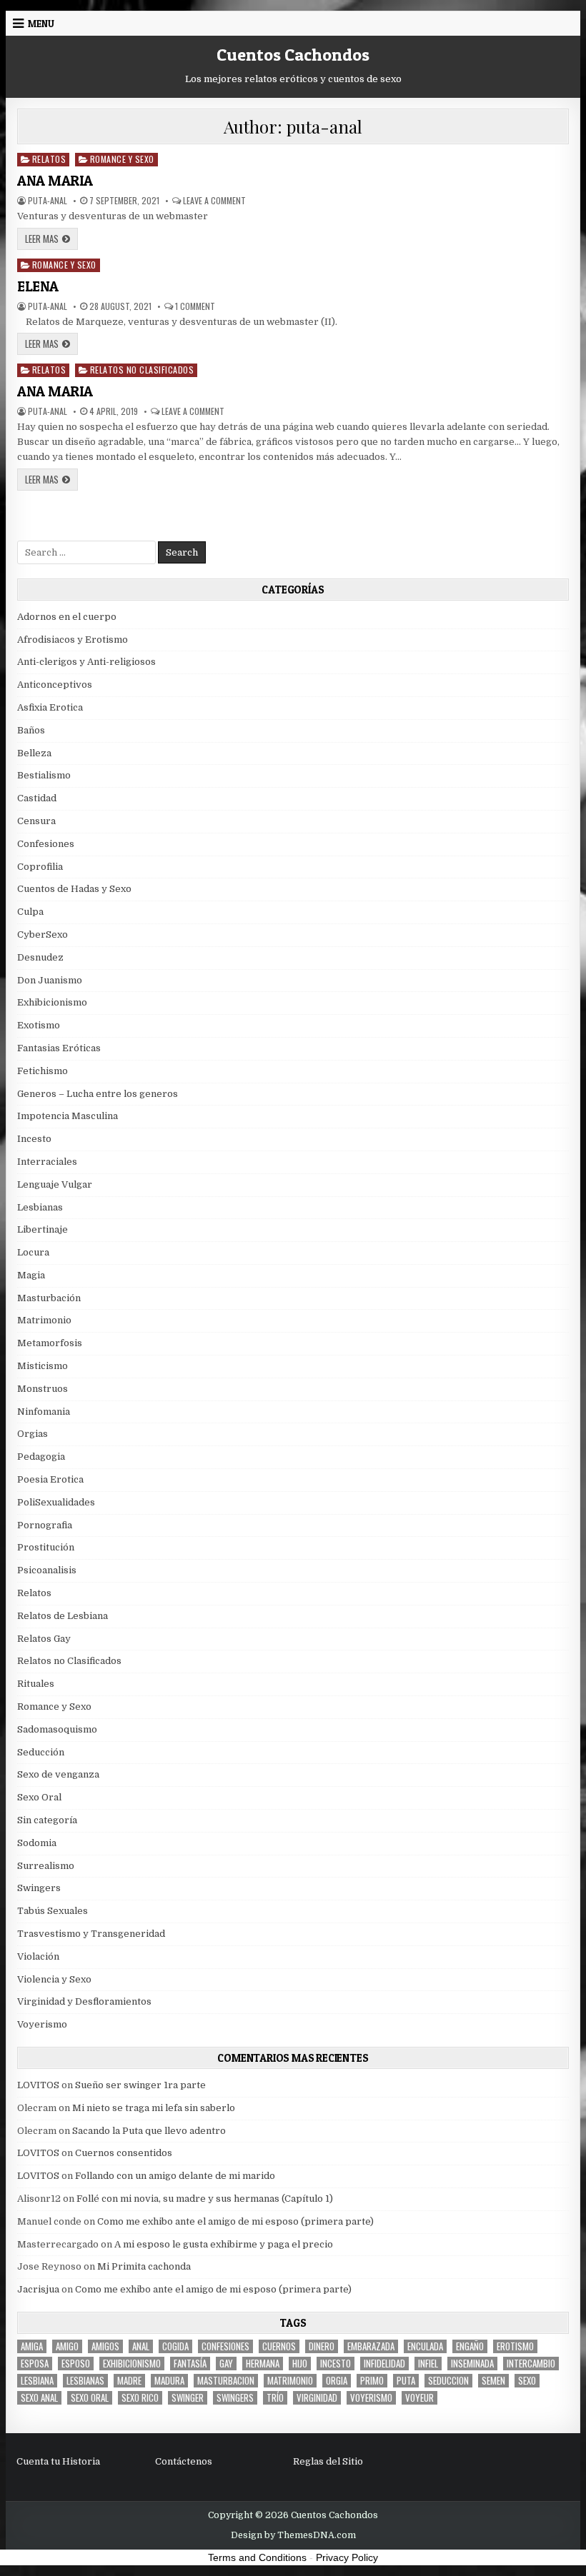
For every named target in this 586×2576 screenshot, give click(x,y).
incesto (336, 2364)
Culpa (30, 912)
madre (129, 2381)
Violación (38, 1956)
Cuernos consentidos (124, 2153)
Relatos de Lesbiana (63, 1616)
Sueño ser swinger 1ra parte (140, 2085)
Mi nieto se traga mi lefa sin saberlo (154, 2108)
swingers (235, 2398)
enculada (425, 2346)
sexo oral (90, 2398)
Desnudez (40, 957)
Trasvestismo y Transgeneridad (91, 1934)
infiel (428, 2364)
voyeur (419, 2398)
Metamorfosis (50, 1343)
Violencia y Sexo (54, 1979)
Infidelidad (384, 2364)
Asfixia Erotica (50, 707)
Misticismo (43, 1366)
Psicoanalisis (47, 1570)
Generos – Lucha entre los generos (98, 1094)
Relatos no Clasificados (142, 370)
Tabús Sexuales (53, 1911)
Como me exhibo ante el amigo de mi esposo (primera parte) (235, 2221)
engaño (470, 2346)
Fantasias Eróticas (59, 1048)
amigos (105, 2346)
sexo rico (140, 2398)
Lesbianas (40, 1207)
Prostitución (46, 1547)
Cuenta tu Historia (58, 2461)
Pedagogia (41, 1457)
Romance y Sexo (122, 159)
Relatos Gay (44, 1639)
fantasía (190, 2364)
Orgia (337, 2381)
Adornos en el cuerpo (67, 617)
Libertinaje (43, 1229)
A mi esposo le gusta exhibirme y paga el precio (224, 2244)
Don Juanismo (50, 980)
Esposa (35, 2364)
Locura (33, 1252)
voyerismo (371, 2398)
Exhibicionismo (52, 1002)
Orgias (33, 1434)
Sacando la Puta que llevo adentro (149, 2131)
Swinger (188, 2398)
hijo (300, 2364)
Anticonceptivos (55, 685)
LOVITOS (38, 2085)
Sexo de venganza (58, 1774)
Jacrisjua (38, 2289)
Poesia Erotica (50, 1479)
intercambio (531, 2364)
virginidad (317, 2398)
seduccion (448, 2381)
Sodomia (37, 1843)
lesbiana (37, 2381)
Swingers (39, 1888)
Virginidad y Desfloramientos (84, 2001)
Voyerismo (42, 2024)
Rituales (36, 1684)
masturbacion (226, 2381)
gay (226, 2364)
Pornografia (45, 1525)
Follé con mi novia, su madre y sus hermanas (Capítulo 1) (205, 2199)
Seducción (41, 1752)
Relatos (49, 159)
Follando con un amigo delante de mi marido (175, 2176)
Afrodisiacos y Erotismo (73, 640)
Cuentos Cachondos (293, 55)
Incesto (34, 1139)
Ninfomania (44, 1412)
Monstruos (43, 1389)
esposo (76, 2364)
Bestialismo (44, 775)
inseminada (472, 2364)
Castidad (37, 798)
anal (141, 2346)
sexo (527, 2381)
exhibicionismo (132, 2364)
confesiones (225, 2346)
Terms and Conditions (257, 2557)
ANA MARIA (55, 181)
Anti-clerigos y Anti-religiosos (86, 662)
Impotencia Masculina (68, 1116)
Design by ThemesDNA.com (293, 2535)
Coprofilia (40, 867)
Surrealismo (46, 1866)
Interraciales (47, 1162)
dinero (322, 2346)
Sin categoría (47, 1820)
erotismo (515, 2346)
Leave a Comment (214, 201)
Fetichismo (43, 1071)
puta (406, 2381)
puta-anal (48, 201)
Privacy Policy (347, 2557)
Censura (36, 821)
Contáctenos (184, 2461)
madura (169, 2381)
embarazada (371, 2346)
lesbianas (85, 2381)
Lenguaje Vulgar (55, 1184)
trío (275, 2398)
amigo (67, 2346)
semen (493, 2381)
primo (372, 2381)
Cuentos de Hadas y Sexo (74, 889)
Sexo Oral (39, 1797)
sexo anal (39, 2398)
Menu (41, 24)
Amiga (32, 2346)
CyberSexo (43, 934)
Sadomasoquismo (57, 1729)
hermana (263, 2364)
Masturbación (49, 1298)
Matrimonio (44, 1320)
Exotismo (39, 1025)
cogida (175, 2346)
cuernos (279, 2346)
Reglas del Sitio (328, 2461)
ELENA (38, 286)
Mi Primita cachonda (144, 2266)
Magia (31, 1275)
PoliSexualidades (56, 1502)
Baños (31, 730)
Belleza (34, 753)
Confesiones (46, 844)
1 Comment (195, 306)
